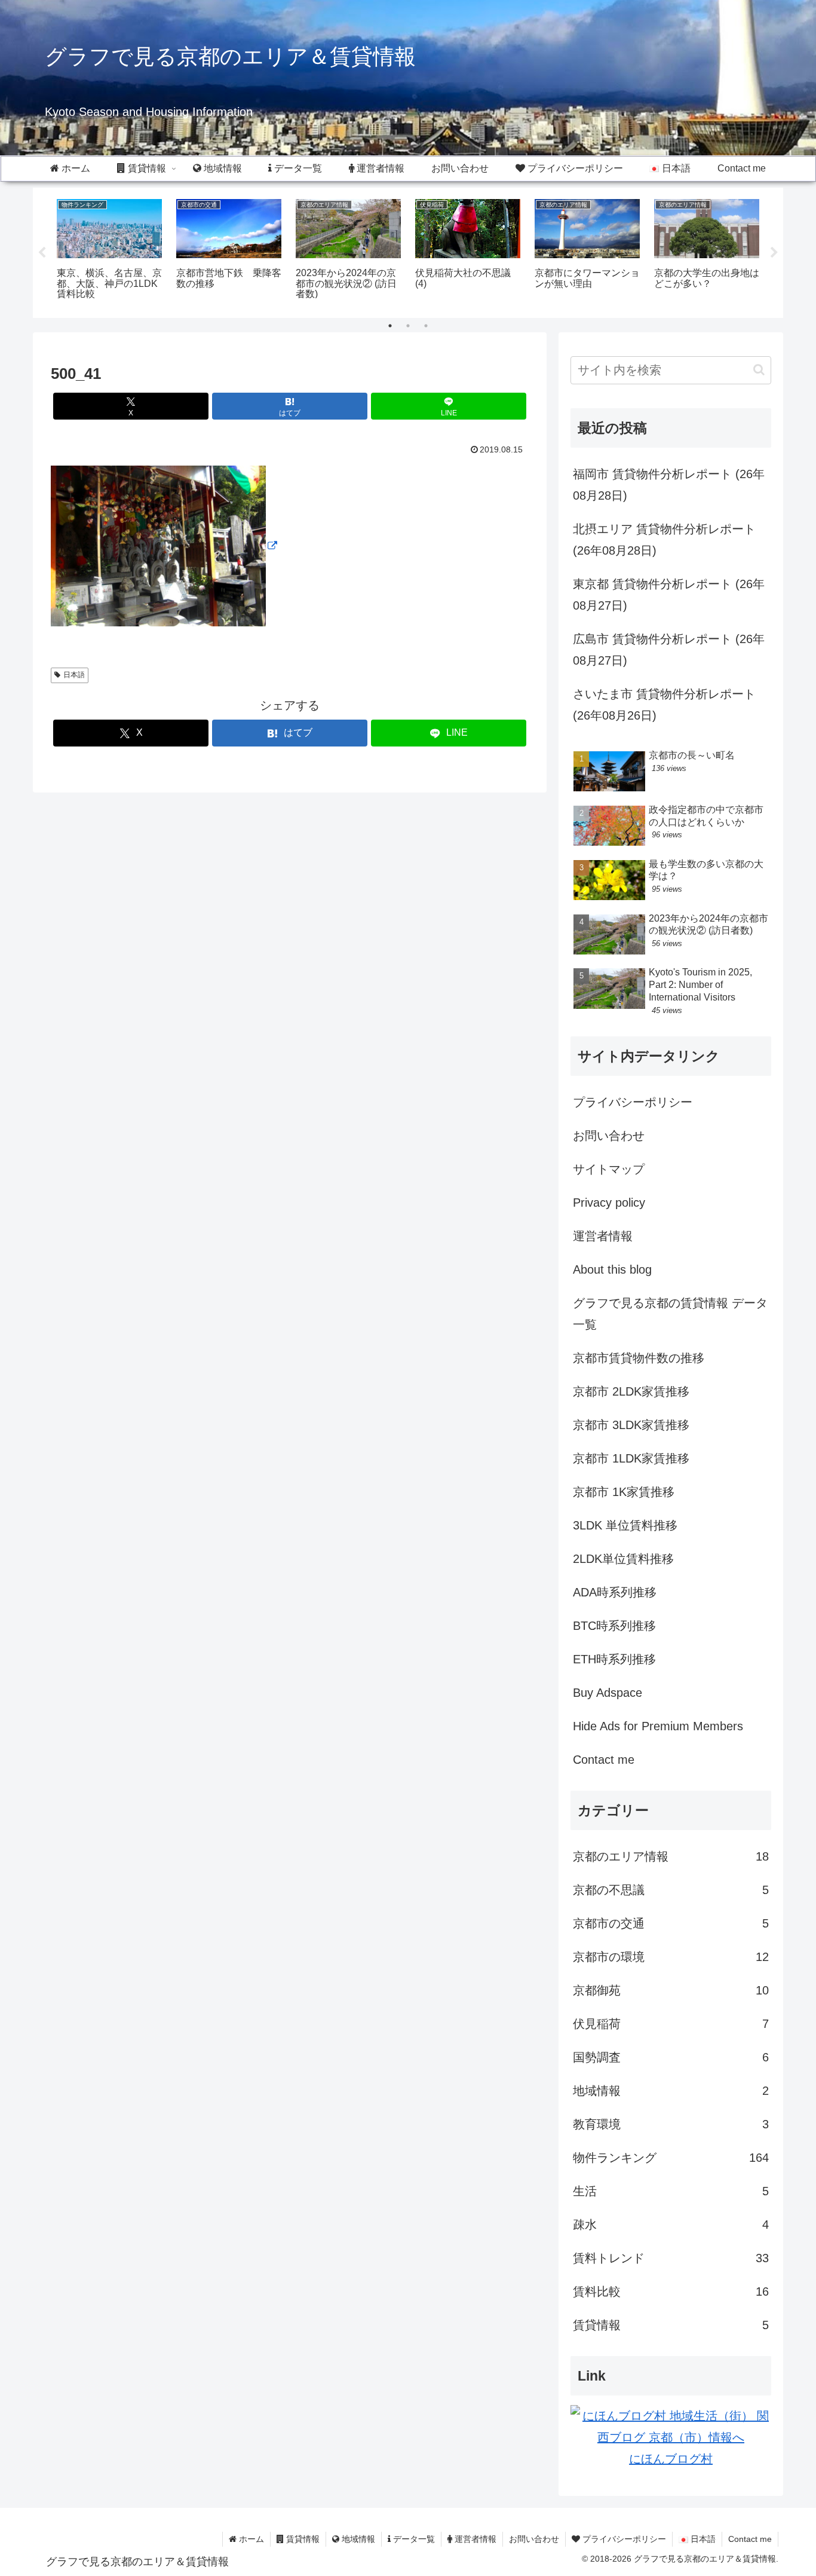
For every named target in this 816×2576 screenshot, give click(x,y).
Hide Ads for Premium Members (658, 1726)
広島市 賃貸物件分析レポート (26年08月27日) (669, 650)
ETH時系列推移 (614, 1659)
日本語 (74, 675)
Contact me (604, 1760)
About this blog (612, 1269)
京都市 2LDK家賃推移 (631, 1391)
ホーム (250, 2539)
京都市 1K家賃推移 (624, 1492)
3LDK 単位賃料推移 (625, 1525)
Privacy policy (609, 1203)
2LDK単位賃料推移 (623, 1559)
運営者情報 (603, 1236)
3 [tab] (426, 326)
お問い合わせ (609, 1136)
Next (774, 253)
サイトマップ (609, 1169)
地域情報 (357, 2539)
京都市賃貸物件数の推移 (639, 1358)
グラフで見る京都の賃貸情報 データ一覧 (670, 1314)
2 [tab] (408, 326)
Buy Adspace (608, 1693)
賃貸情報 (302, 2539)
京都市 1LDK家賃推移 (631, 1458)
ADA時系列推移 (615, 1592)
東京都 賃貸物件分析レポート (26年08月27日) (669, 595)
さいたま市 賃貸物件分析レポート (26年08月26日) (664, 705)
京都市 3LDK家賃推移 (631, 1425)
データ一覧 (413, 2539)
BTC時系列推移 (614, 1626)
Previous (42, 253)
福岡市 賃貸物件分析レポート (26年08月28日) (669, 485)
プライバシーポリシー (633, 1102)
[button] (759, 370)
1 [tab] (390, 326)
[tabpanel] (109, 251)
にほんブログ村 (671, 2459)
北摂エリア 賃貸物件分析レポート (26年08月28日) (664, 540)
